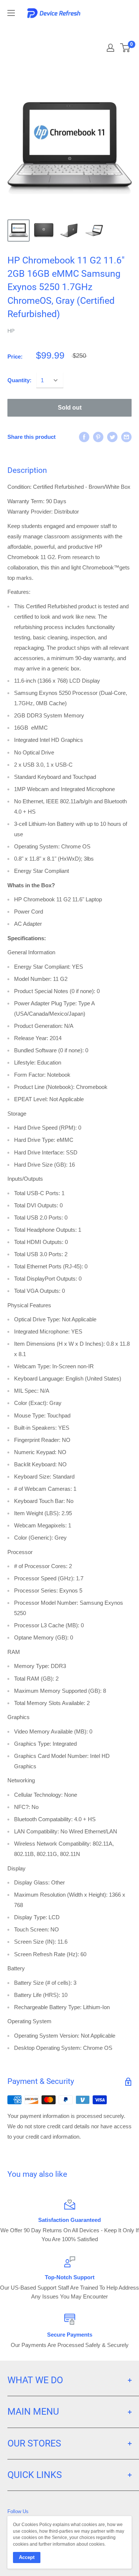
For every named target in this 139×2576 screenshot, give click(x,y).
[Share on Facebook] (84, 437)
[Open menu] (11, 13)
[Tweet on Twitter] (112, 437)
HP (11, 331)
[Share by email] (126, 437)
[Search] (105, 30)
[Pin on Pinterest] (98, 437)
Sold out (70, 408)
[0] (125, 48)
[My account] (110, 48)
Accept (27, 2557)
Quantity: (19, 380)
